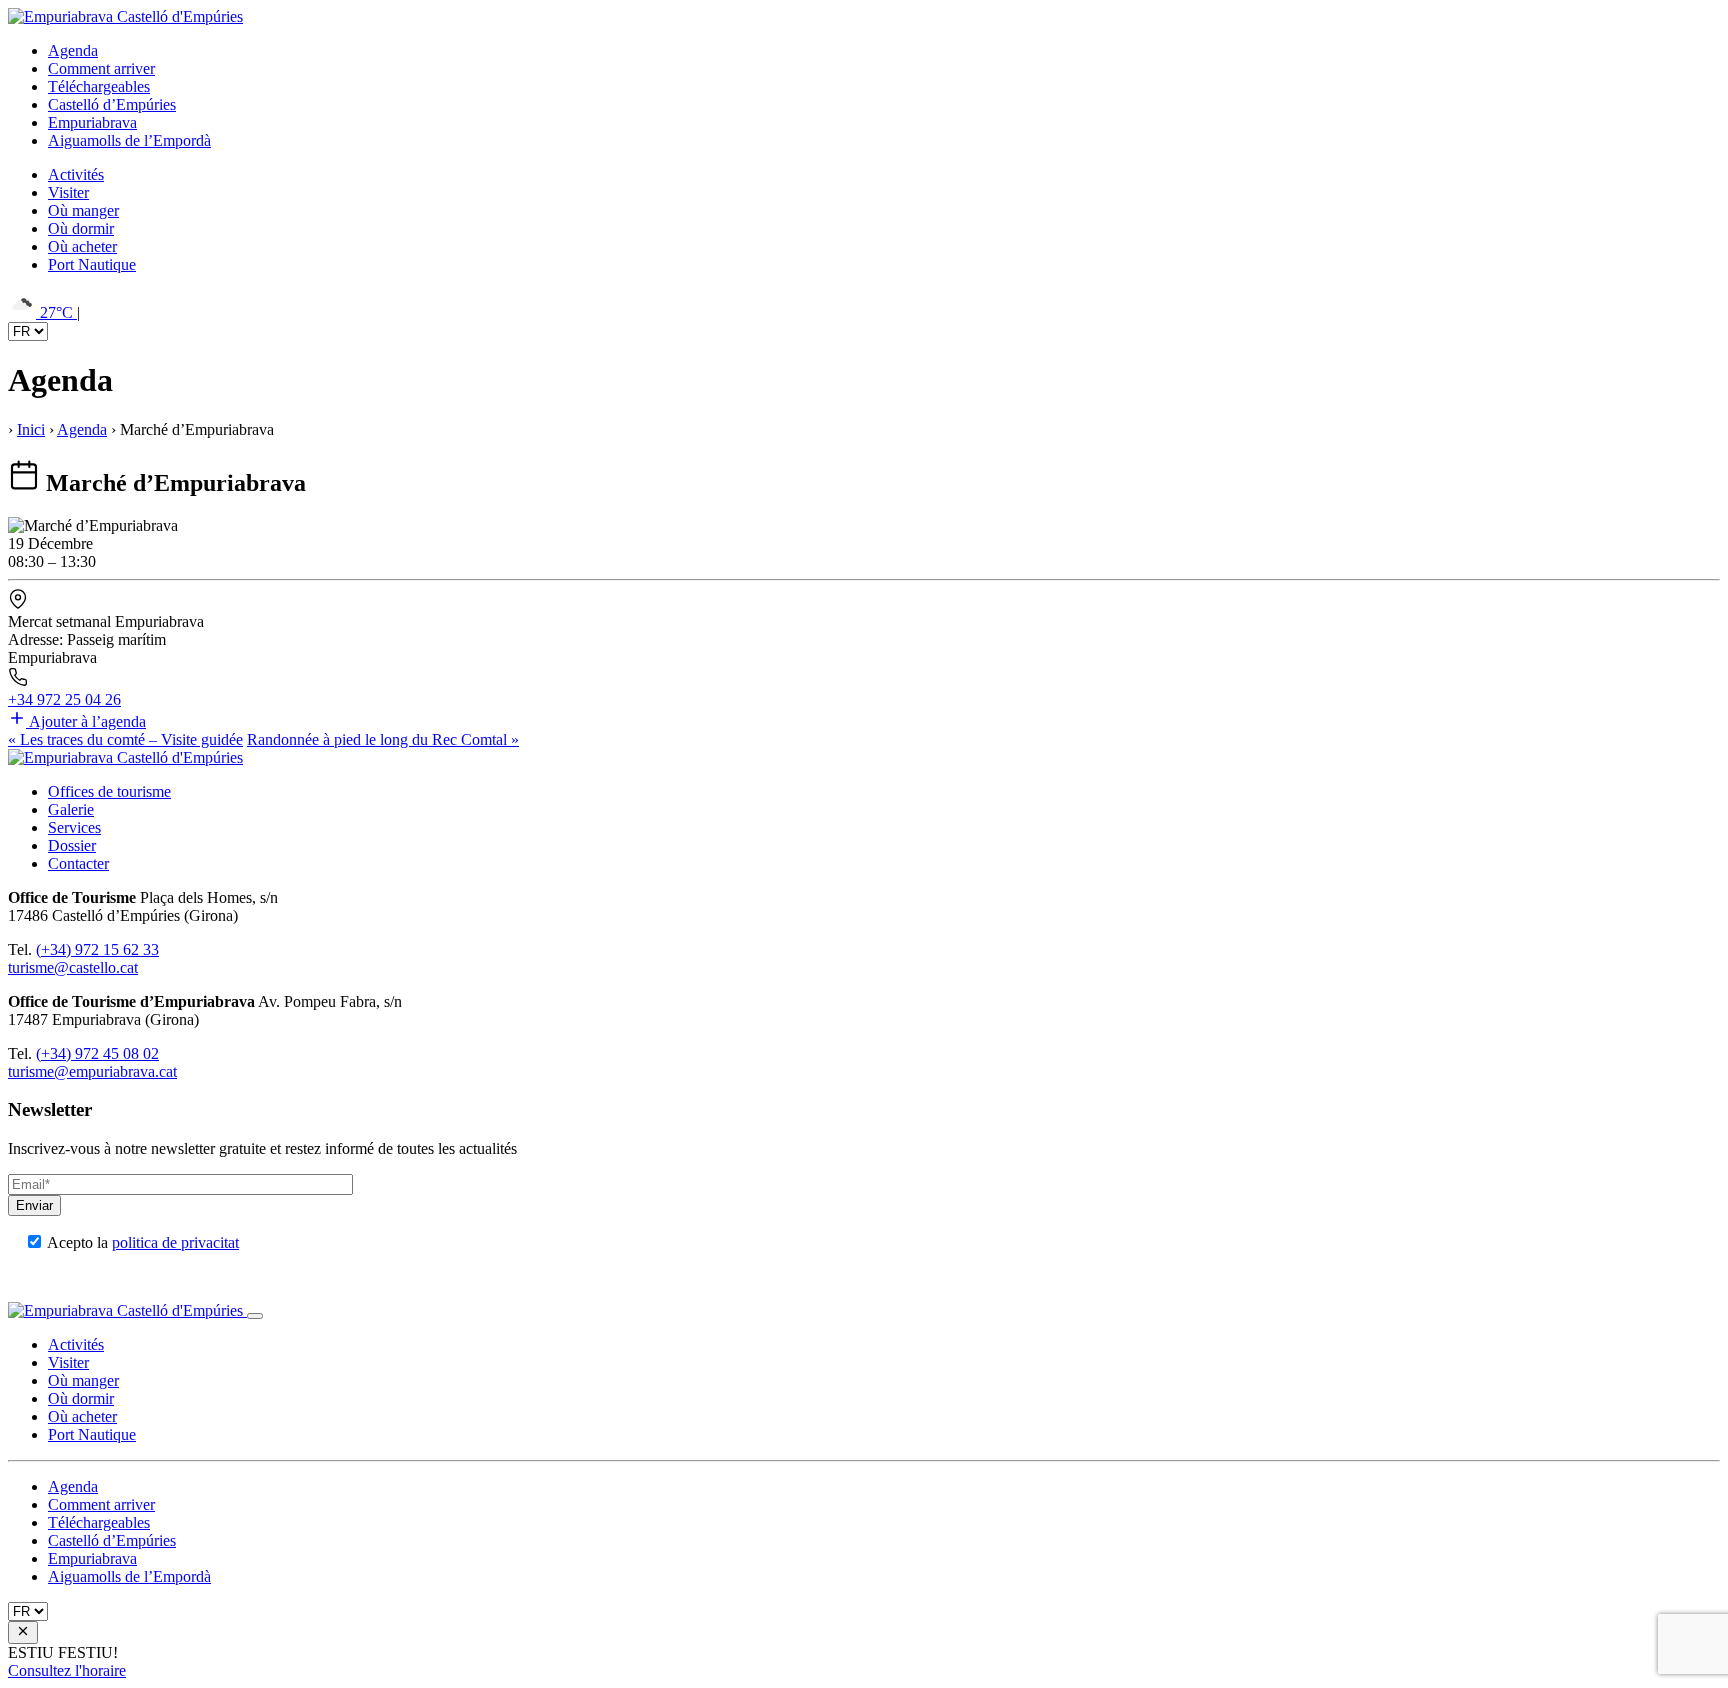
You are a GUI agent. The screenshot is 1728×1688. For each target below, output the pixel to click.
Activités (76, 174)
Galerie (71, 809)
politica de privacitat (175, 1242)
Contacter (78, 863)
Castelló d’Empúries (112, 104)
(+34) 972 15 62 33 (97, 949)
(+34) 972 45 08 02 (97, 1053)
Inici (31, 429)
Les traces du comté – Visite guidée (125, 739)
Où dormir (81, 228)
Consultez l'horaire (67, 1670)
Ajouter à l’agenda (87, 721)
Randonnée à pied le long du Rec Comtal (383, 739)
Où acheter (82, 246)
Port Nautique (92, 264)
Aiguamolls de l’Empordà (129, 140)
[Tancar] (255, 1316)
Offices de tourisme (109, 791)
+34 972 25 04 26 (64, 699)
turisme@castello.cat (73, 967)
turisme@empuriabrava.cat (92, 1071)
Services (74, 827)
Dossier (72, 845)
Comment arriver (101, 68)
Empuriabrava (92, 122)
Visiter (68, 192)
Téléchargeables (99, 86)
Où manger (83, 210)
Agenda (73, 50)
